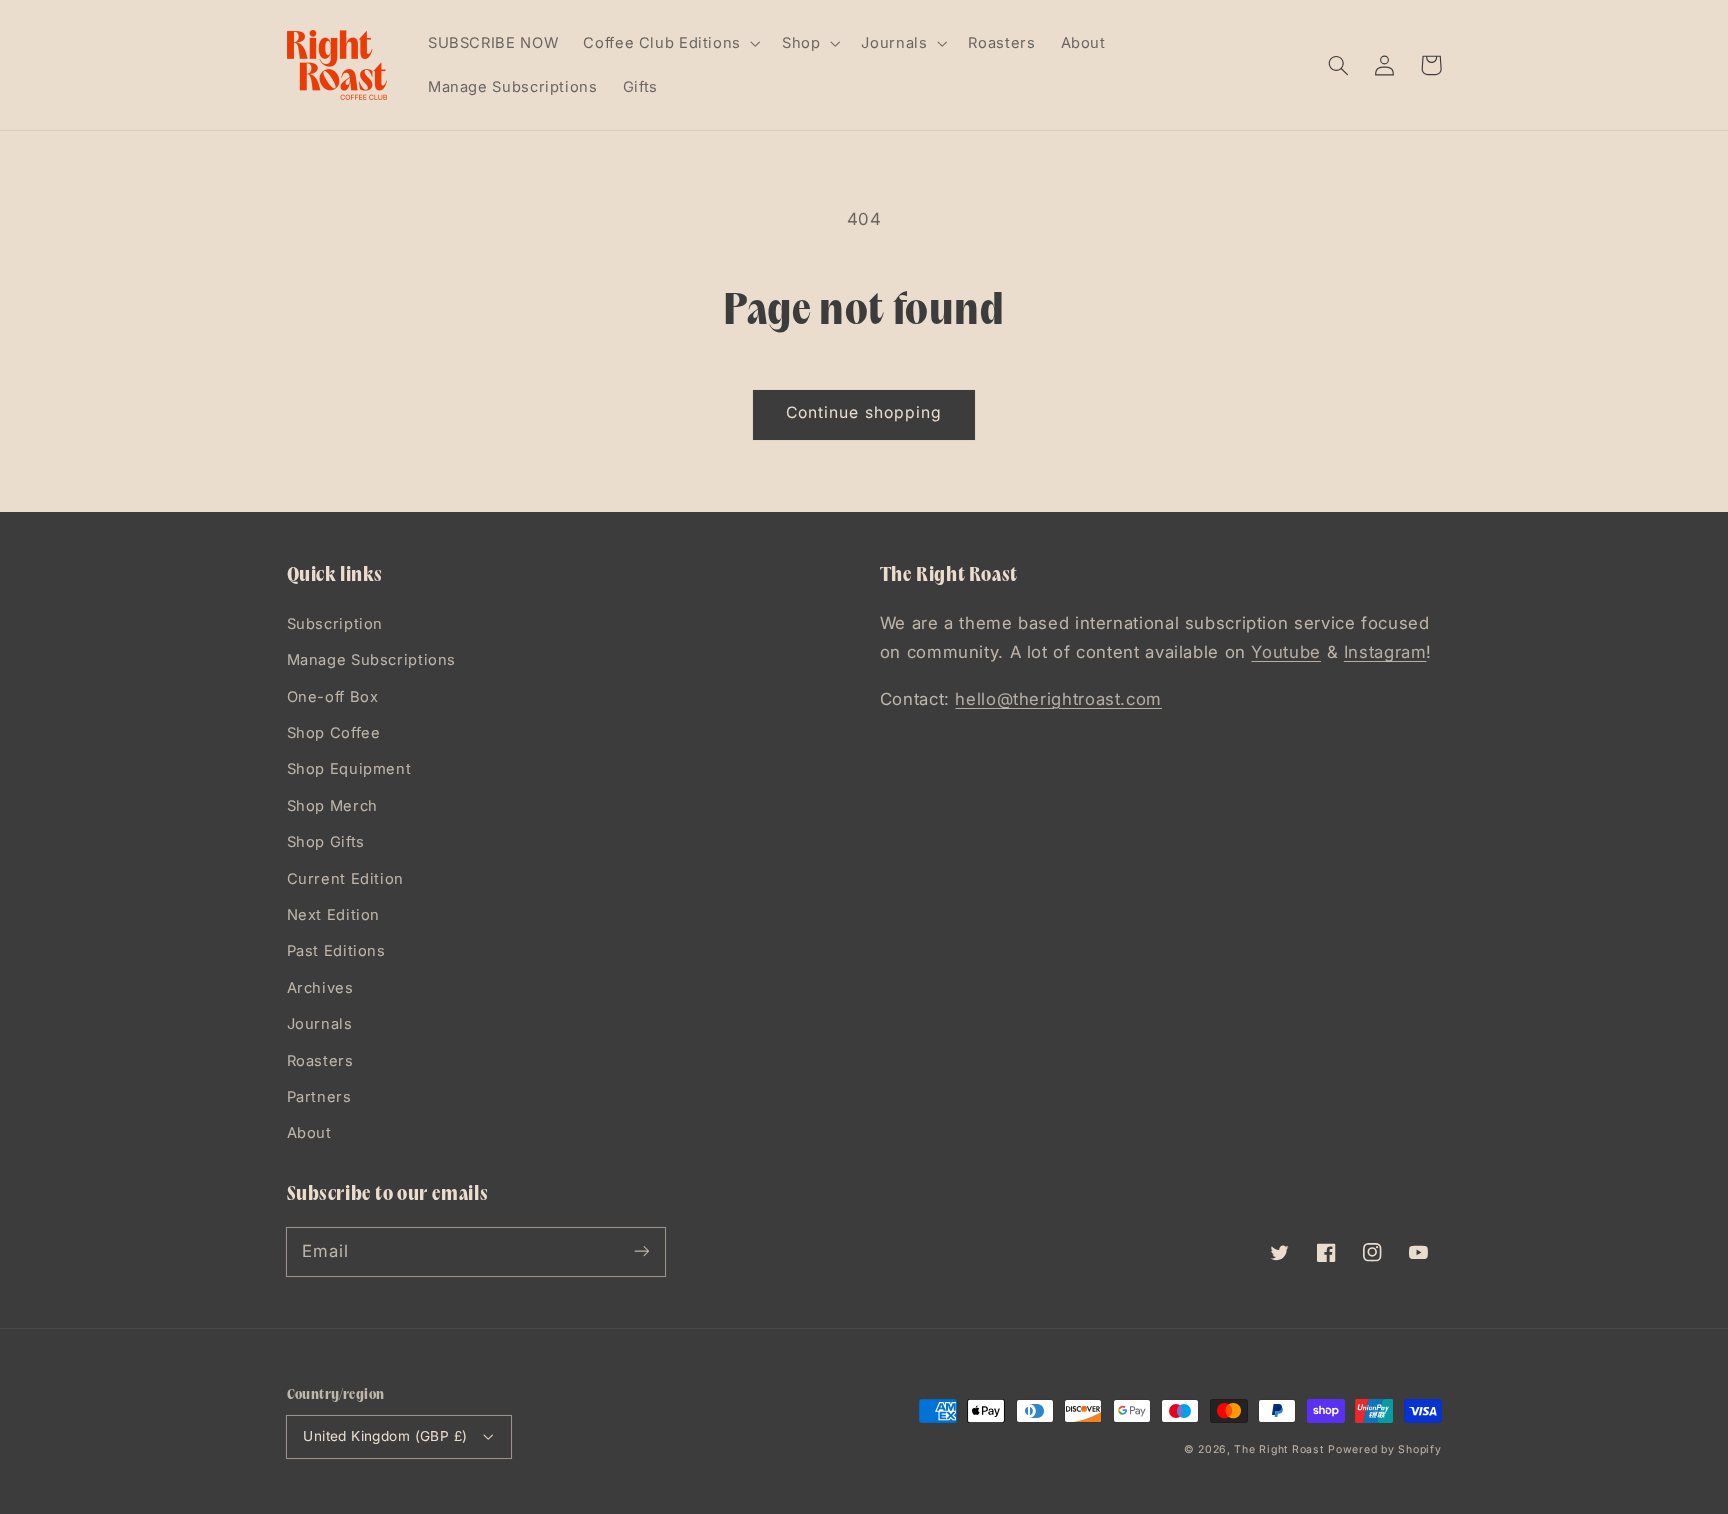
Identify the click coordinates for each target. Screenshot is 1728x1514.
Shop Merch (332, 806)
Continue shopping (864, 412)
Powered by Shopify (1384, 1449)
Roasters (320, 1061)
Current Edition (345, 879)
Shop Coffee (334, 733)
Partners (319, 1097)
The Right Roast (1278, 1449)
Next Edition (334, 915)
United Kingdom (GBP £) (385, 1436)
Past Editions (336, 951)
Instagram (1385, 652)
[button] (1339, 65)
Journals (320, 1024)
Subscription (335, 624)
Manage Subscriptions (372, 660)
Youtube (1285, 652)
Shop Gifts (326, 842)
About (309, 1133)
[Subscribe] (641, 1251)
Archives (320, 988)
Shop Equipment (349, 769)
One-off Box (333, 697)
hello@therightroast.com (1058, 699)
